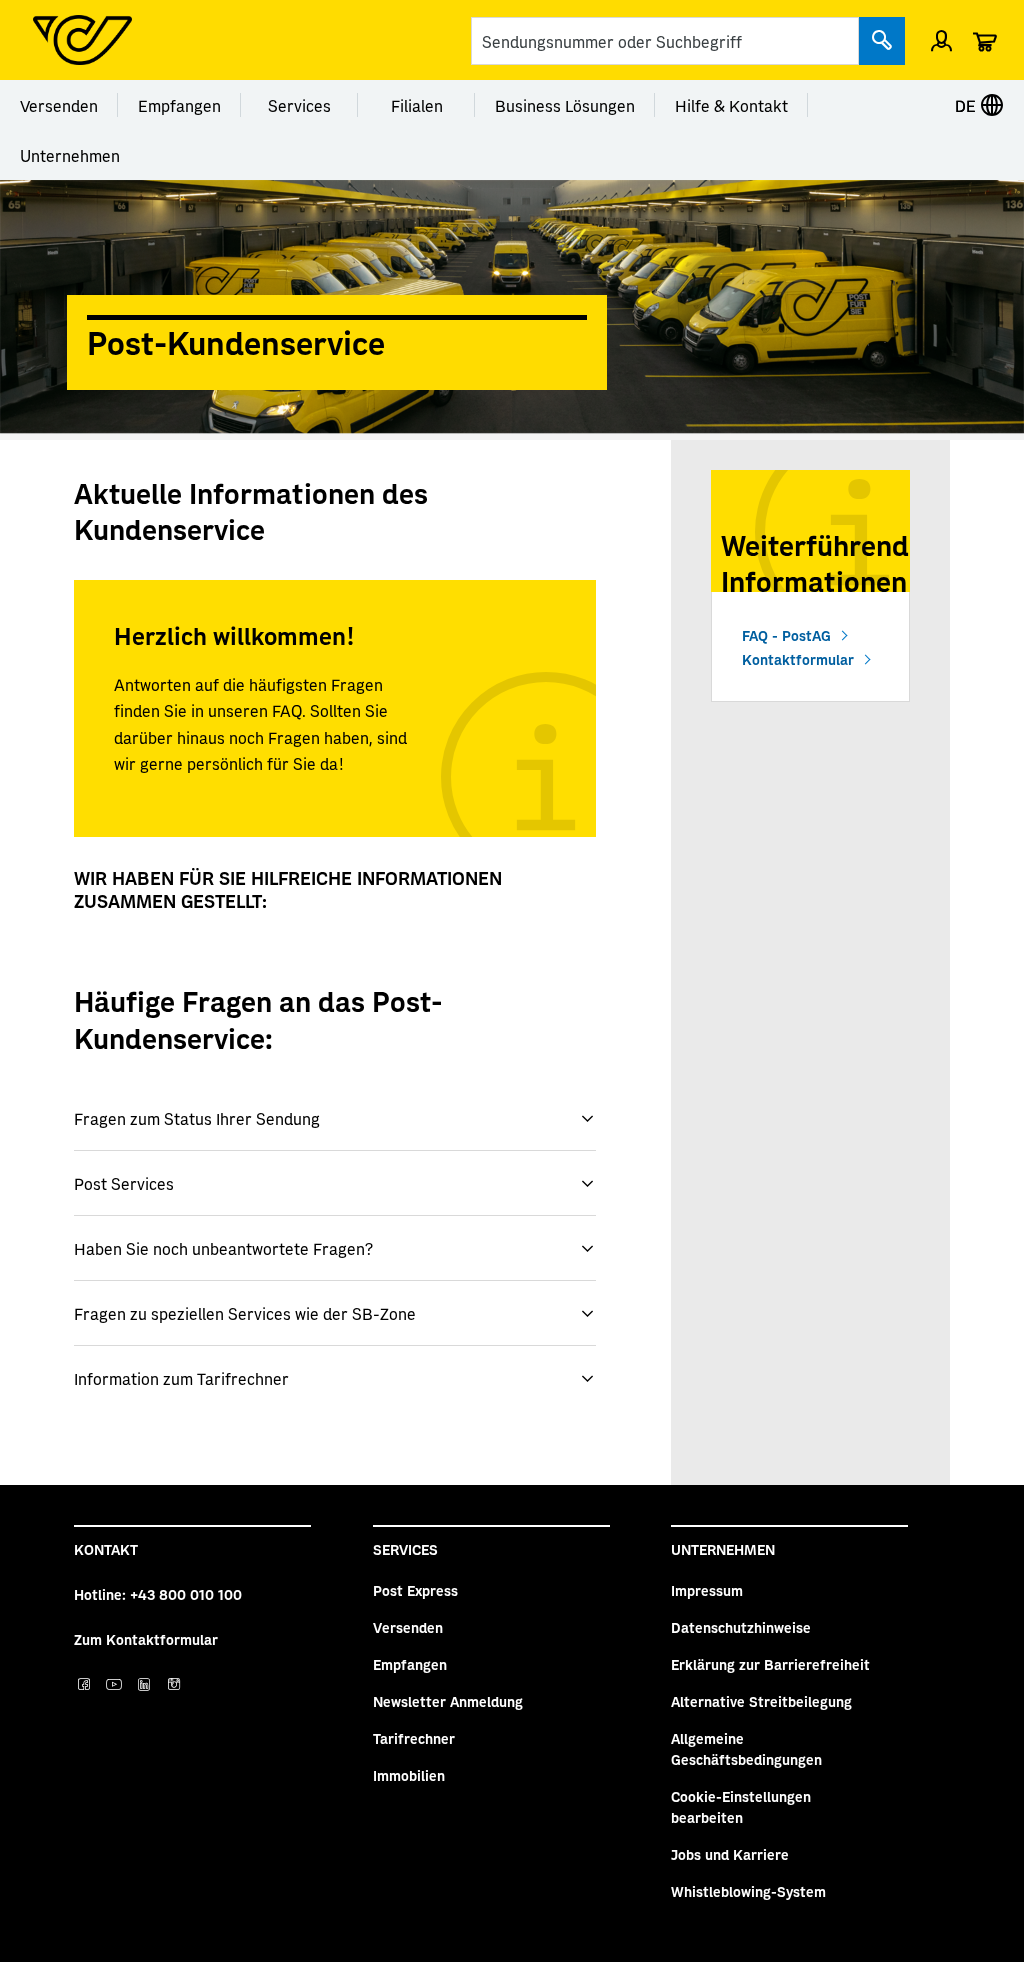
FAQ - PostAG (786, 635)
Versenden (59, 105)
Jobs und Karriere (730, 1854)
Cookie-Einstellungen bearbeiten (741, 1806)
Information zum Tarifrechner (181, 1378)
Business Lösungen (565, 105)
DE (967, 105)
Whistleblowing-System (748, 1891)
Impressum (707, 1590)
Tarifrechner (414, 1738)
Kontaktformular (798, 659)
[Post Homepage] (82, 40)
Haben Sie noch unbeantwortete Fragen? (223, 1248)
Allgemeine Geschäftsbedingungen (746, 1748)
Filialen (417, 105)
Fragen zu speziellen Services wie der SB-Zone (245, 1313)
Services (299, 105)
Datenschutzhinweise (741, 1627)
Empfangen (179, 105)
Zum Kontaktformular (146, 1639)
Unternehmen (70, 155)
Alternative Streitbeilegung (761, 1701)
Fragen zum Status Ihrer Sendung (197, 1118)
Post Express (415, 1590)
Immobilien (409, 1775)
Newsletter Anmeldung (448, 1701)
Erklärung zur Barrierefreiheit (770, 1664)
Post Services (124, 1183)
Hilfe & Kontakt (731, 105)
